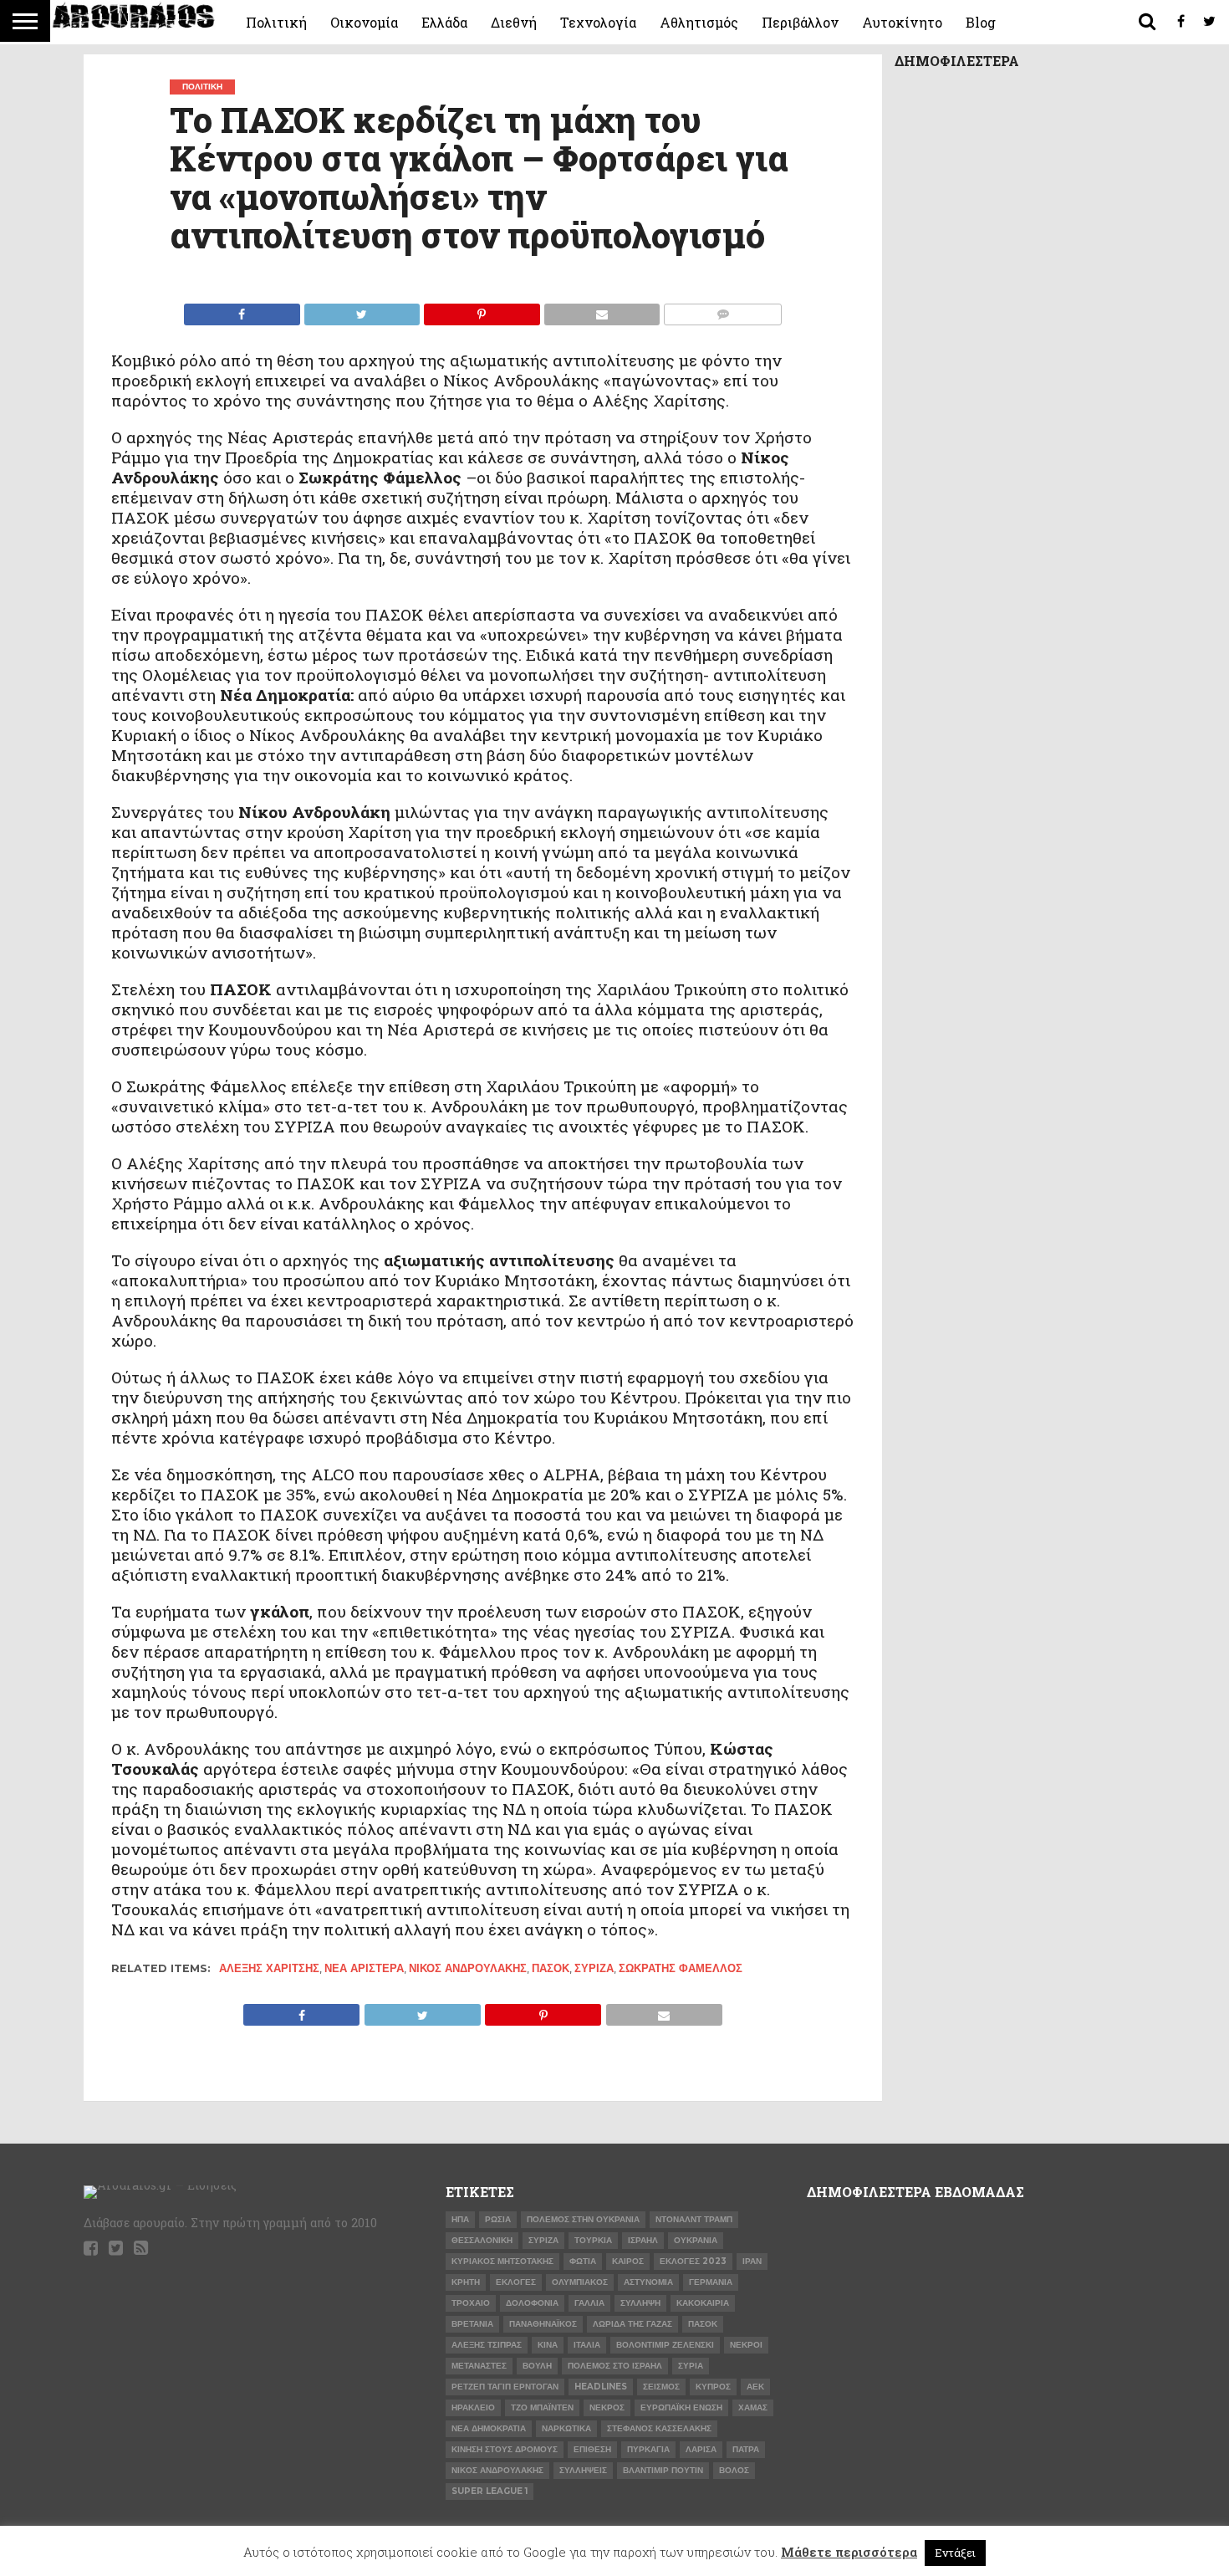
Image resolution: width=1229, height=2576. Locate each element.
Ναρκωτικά (566, 2428)
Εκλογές (516, 2282)
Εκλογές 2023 (693, 2261)
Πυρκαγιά (648, 2449)
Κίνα (548, 2345)
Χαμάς (753, 2407)
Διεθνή (514, 22)
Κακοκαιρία (703, 2303)
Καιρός (628, 2261)
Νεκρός (607, 2407)
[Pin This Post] (482, 310)
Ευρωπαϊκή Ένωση (681, 2407)
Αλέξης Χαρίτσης (269, 1968)
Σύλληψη (640, 2303)
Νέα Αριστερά (364, 1968)
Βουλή (537, 2366)
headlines (601, 2387)
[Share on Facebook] (242, 310)
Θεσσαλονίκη (482, 2240)
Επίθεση (592, 2449)
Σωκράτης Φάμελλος (681, 1968)
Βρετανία (472, 2324)
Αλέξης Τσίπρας (487, 2345)
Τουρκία (593, 2240)
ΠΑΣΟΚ (551, 1968)
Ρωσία (498, 2219)
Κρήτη (466, 2282)
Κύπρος (713, 2387)
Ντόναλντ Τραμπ (694, 2219)
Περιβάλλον (800, 22)
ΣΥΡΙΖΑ (594, 1968)
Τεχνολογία (598, 22)
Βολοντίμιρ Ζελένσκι (665, 2345)
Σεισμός (661, 2387)
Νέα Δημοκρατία (489, 2428)
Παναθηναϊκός (543, 2324)
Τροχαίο (471, 2303)
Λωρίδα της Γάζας (632, 2324)
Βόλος (734, 2470)
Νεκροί (746, 2345)
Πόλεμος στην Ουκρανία (583, 2219)
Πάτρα (746, 2449)
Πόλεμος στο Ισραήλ (615, 2366)
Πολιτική (276, 22)
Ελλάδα (444, 22)
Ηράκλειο (473, 2407)
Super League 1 (490, 2491)
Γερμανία (711, 2282)
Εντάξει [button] (955, 2553)
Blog (981, 22)
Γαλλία (589, 2303)
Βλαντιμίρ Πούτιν (663, 2470)
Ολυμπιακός (580, 2282)
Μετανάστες (479, 2366)
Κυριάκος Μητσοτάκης (502, 2261)
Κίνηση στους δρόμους (505, 2449)
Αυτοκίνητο (902, 22)
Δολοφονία (532, 2303)
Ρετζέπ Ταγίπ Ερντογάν (505, 2387)
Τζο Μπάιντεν (542, 2407)
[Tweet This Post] (362, 310)
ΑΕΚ (755, 2387)
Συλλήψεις (583, 2470)
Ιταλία (587, 2345)
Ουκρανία (696, 2240)
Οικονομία (364, 22)
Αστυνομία (648, 2282)
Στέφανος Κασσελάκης (659, 2428)
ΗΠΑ (460, 2219)
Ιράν (752, 2261)
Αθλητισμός (699, 22)
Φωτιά (583, 2261)
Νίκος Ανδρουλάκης (468, 1968)
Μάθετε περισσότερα (849, 2552)
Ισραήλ (643, 2240)
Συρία (691, 2366)
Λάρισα (701, 2449)
